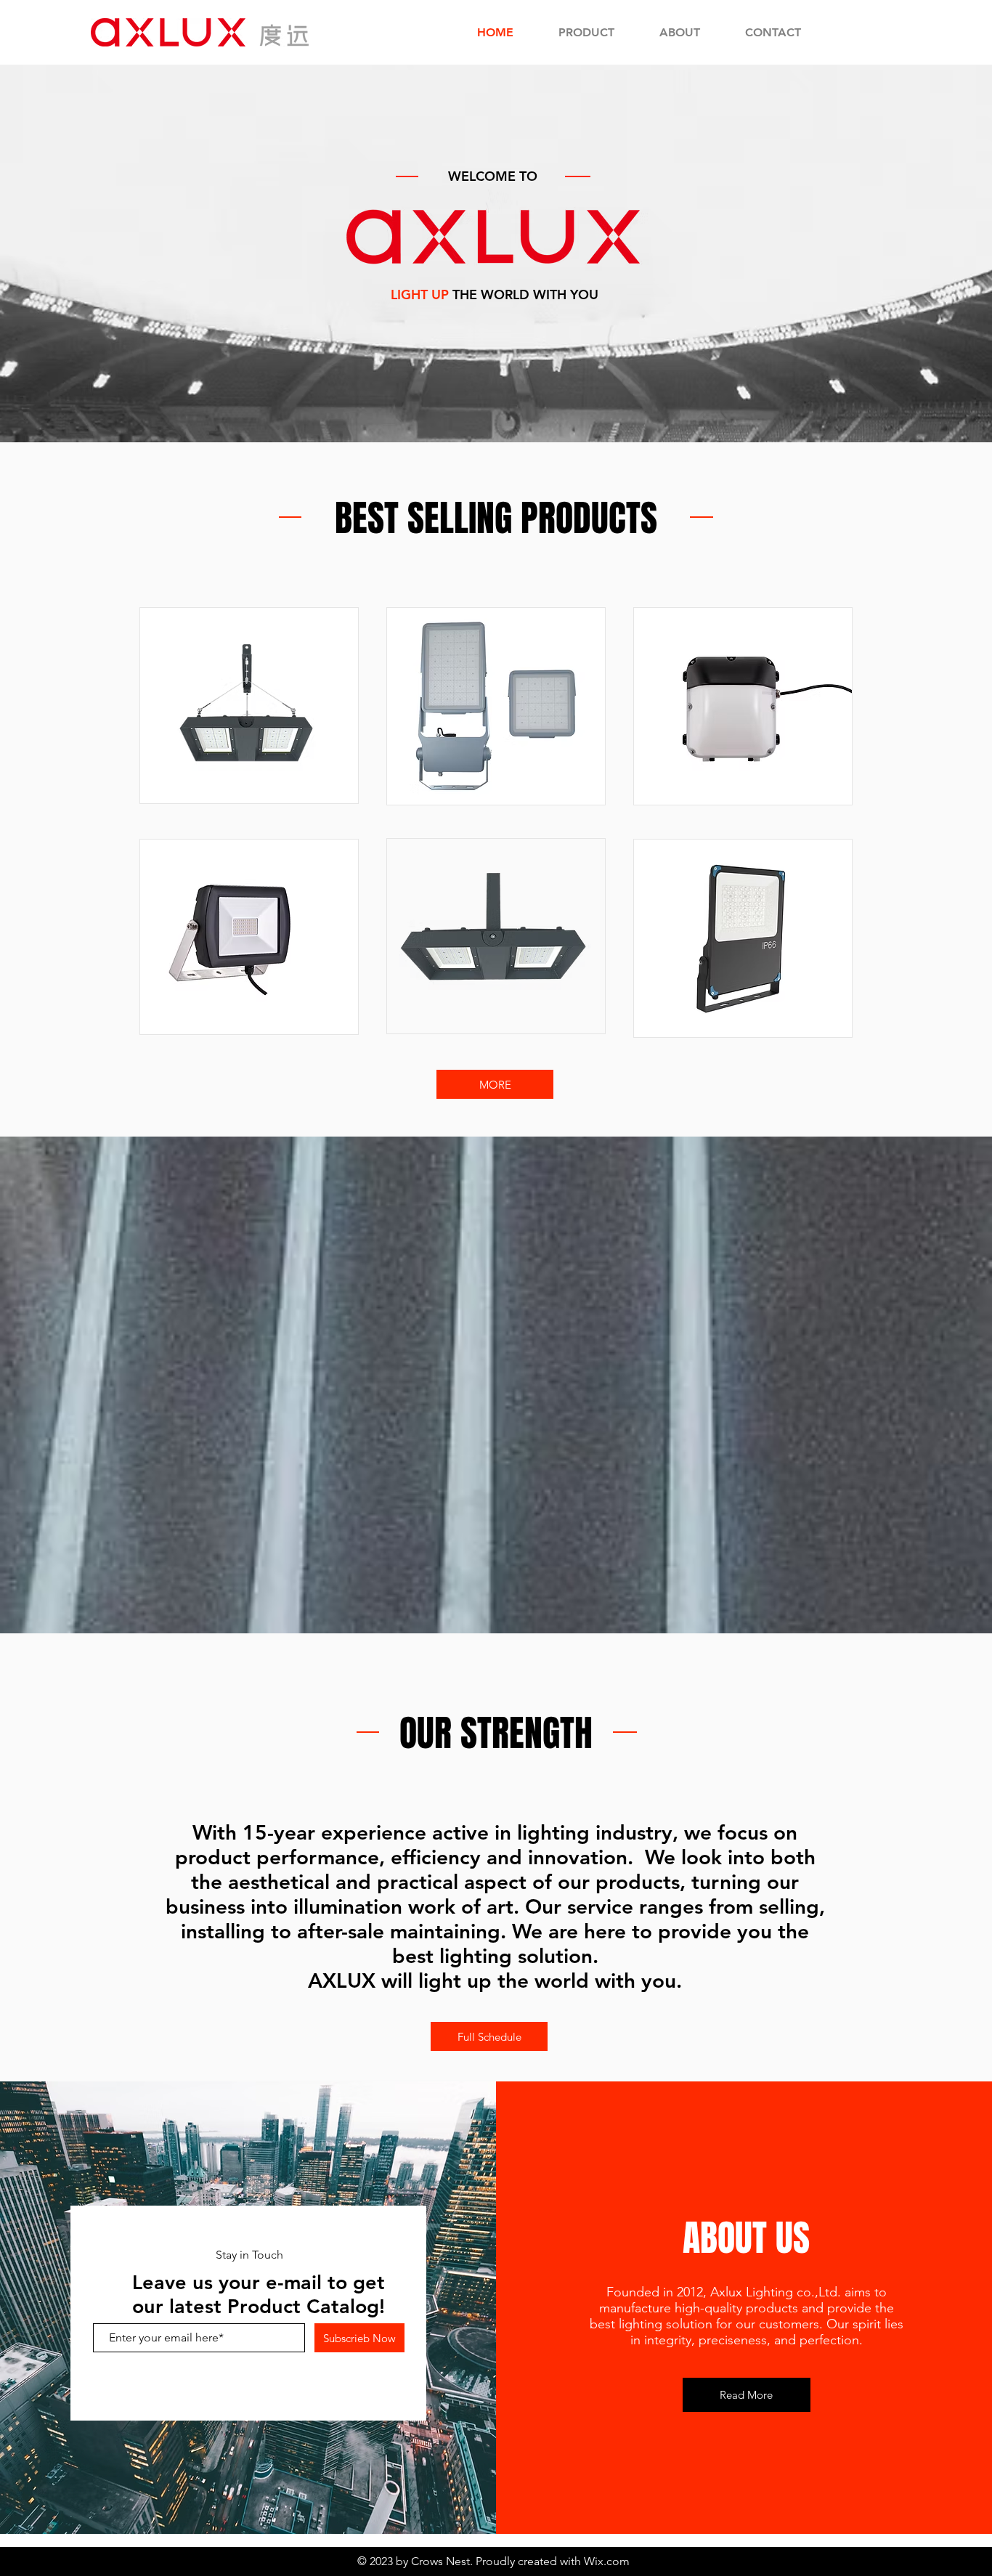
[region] (249, 706)
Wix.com (607, 2561)
